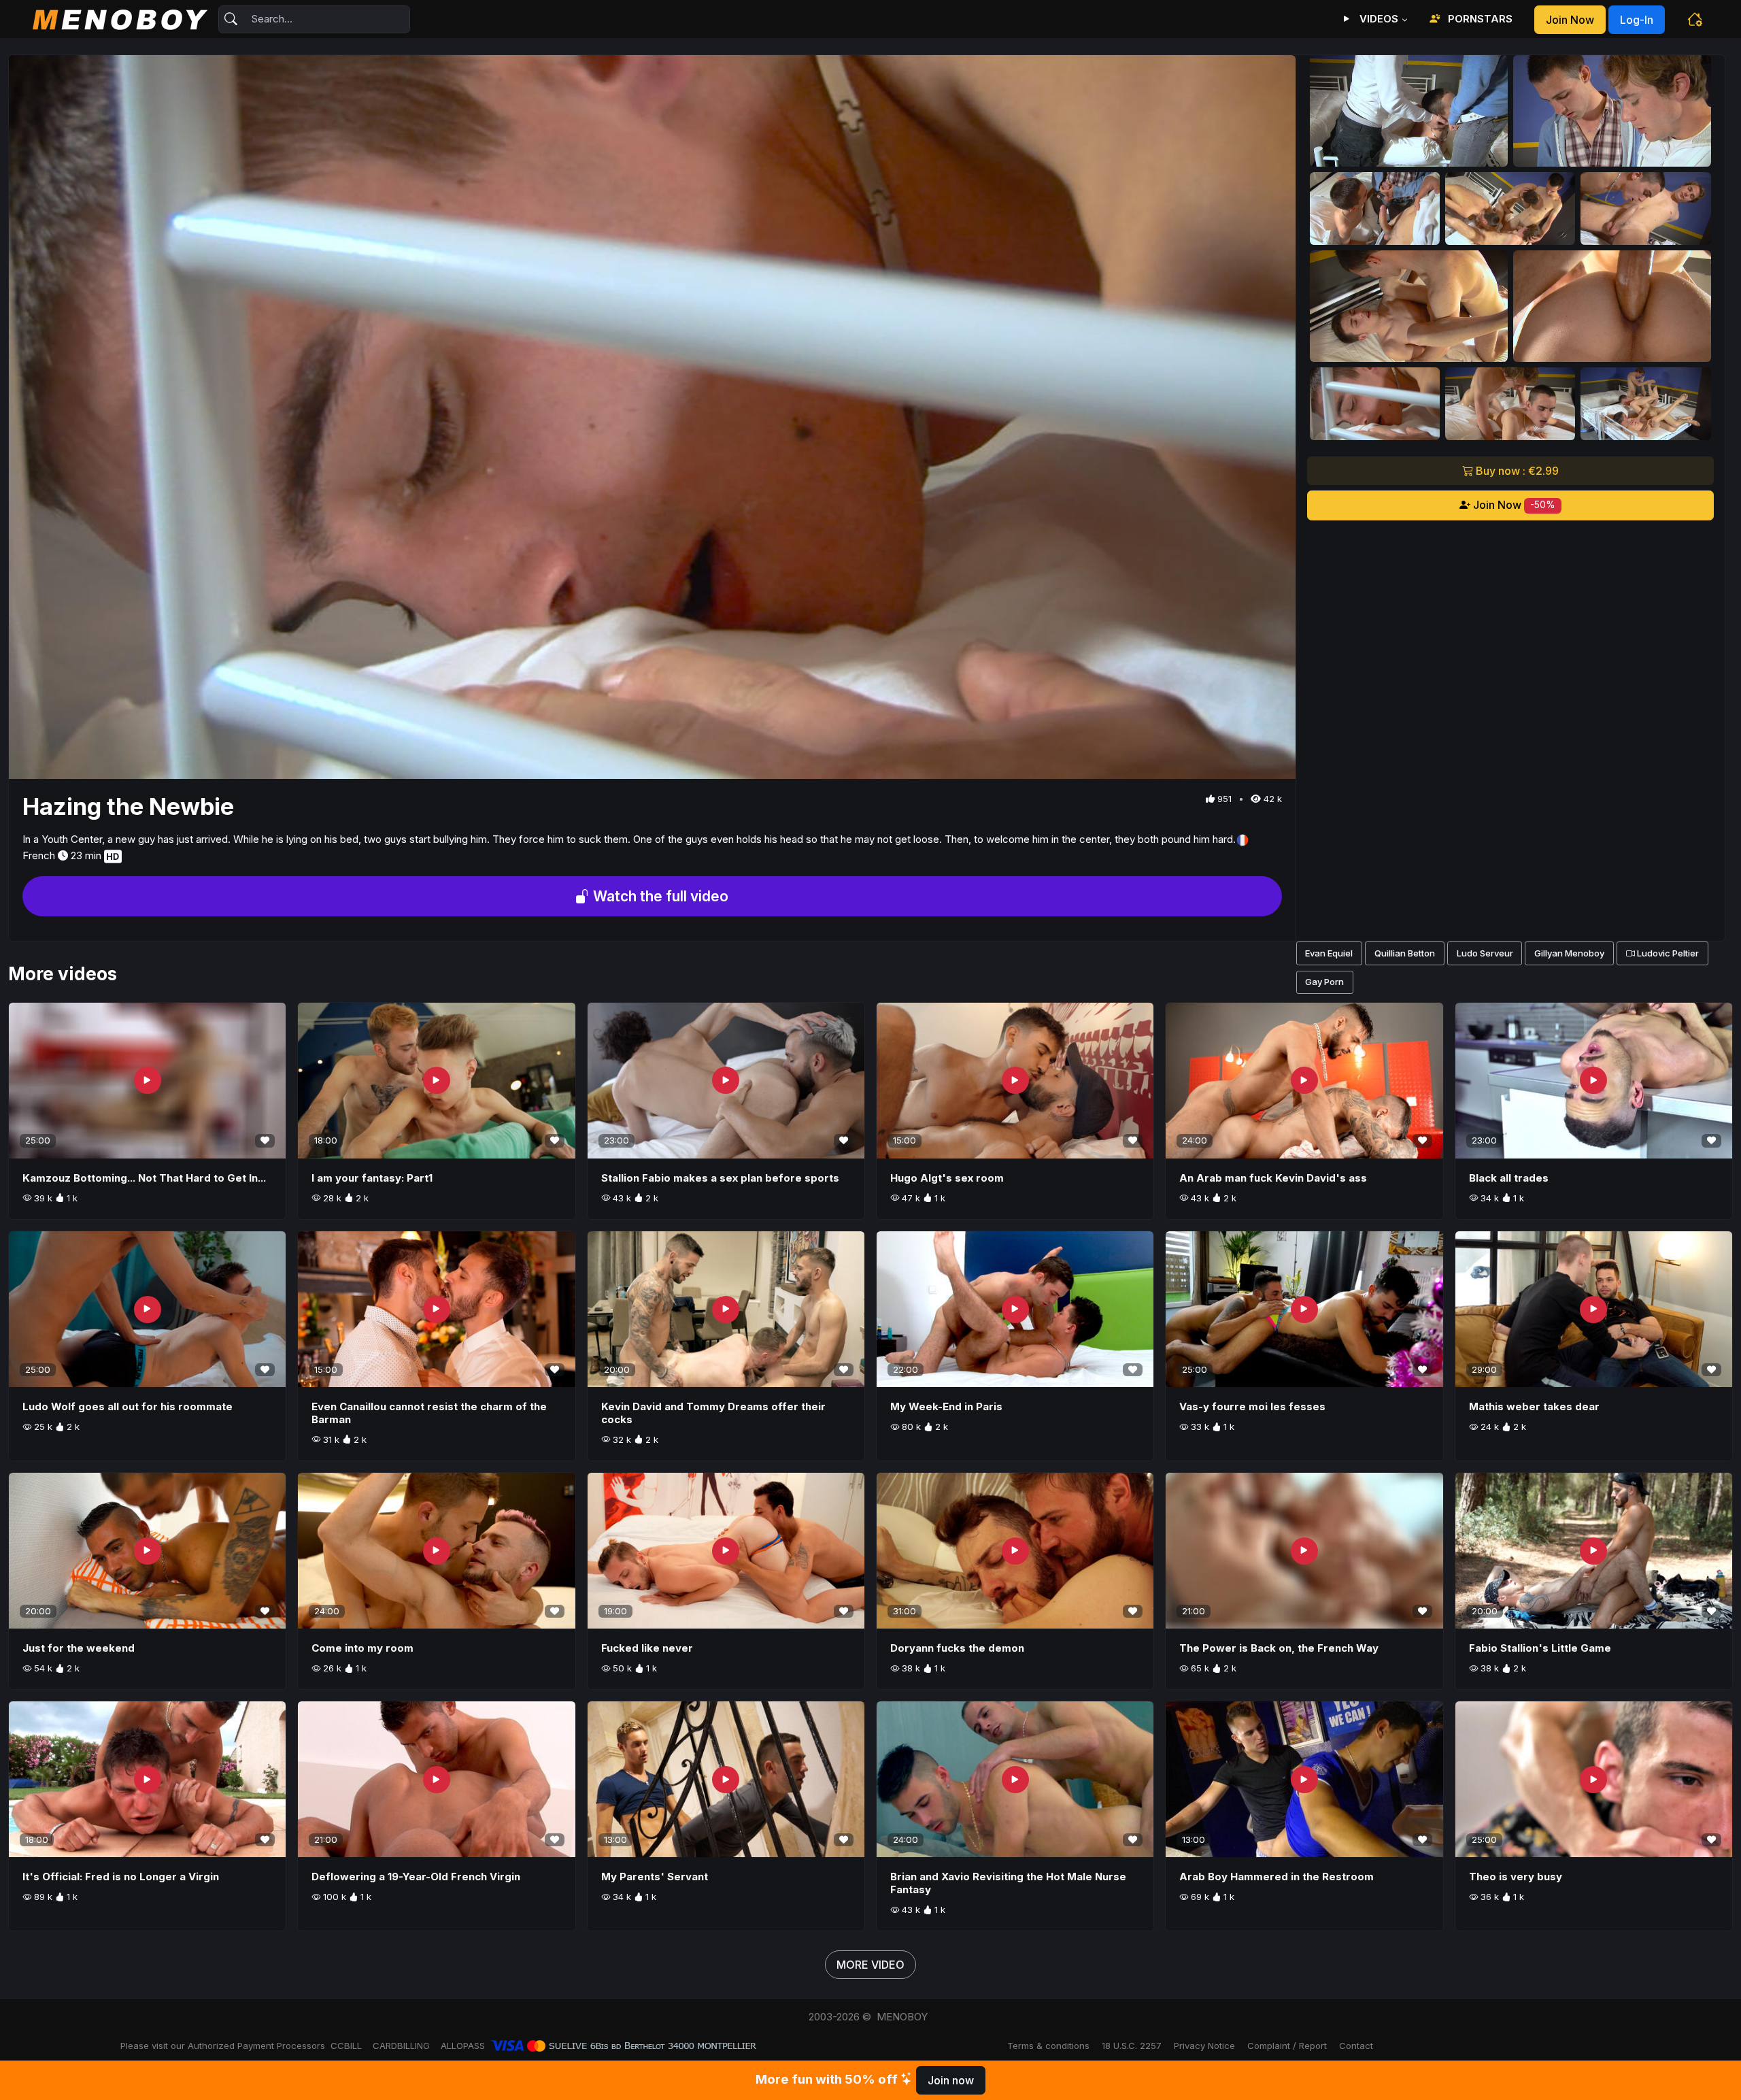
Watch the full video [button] (659, 896)
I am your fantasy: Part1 (372, 1178)
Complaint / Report (1287, 2046)
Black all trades (1509, 1178)
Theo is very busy (1516, 1877)
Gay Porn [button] (1324, 982)
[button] (1695, 19)
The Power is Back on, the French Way (1279, 1648)
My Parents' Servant (655, 1877)
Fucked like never (647, 1648)
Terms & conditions (1048, 2046)
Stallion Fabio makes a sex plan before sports (720, 1178)
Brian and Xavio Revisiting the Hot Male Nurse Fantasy (1008, 1883)
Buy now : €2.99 (1516, 471)
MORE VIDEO (870, 1965)
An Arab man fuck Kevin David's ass (1273, 1178)
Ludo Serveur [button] (1485, 953)
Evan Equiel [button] (1329, 953)
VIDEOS (1377, 19)
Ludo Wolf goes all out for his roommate (128, 1406)
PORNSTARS (1479, 19)
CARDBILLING (401, 2046)
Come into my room (362, 1648)
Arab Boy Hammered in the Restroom (1277, 1877)
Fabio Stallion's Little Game (1540, 1648)
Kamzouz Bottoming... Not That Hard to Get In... (144, 1178)
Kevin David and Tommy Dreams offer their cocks (713, 1413)
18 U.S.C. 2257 (1132, 2046)
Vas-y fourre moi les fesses (1252, 1406)
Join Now (1513, 505)
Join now (1570, 20)
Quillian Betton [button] (1405, 953)
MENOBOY (902, 2017)
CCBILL (346, 2046)
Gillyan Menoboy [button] (1569, 953)
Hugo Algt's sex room (947, 1178)
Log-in (1637, 20)
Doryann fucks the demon (957, 1648)
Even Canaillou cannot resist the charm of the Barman (429, 1413)
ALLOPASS (463, 2046)
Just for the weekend (79, 1648)
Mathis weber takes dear (1534, 1406)
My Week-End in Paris (946, 1406)
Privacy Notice (1204, 2046)
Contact (1356, 2046)
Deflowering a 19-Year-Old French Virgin (416, 1877)
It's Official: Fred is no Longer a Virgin (121, 1877)
